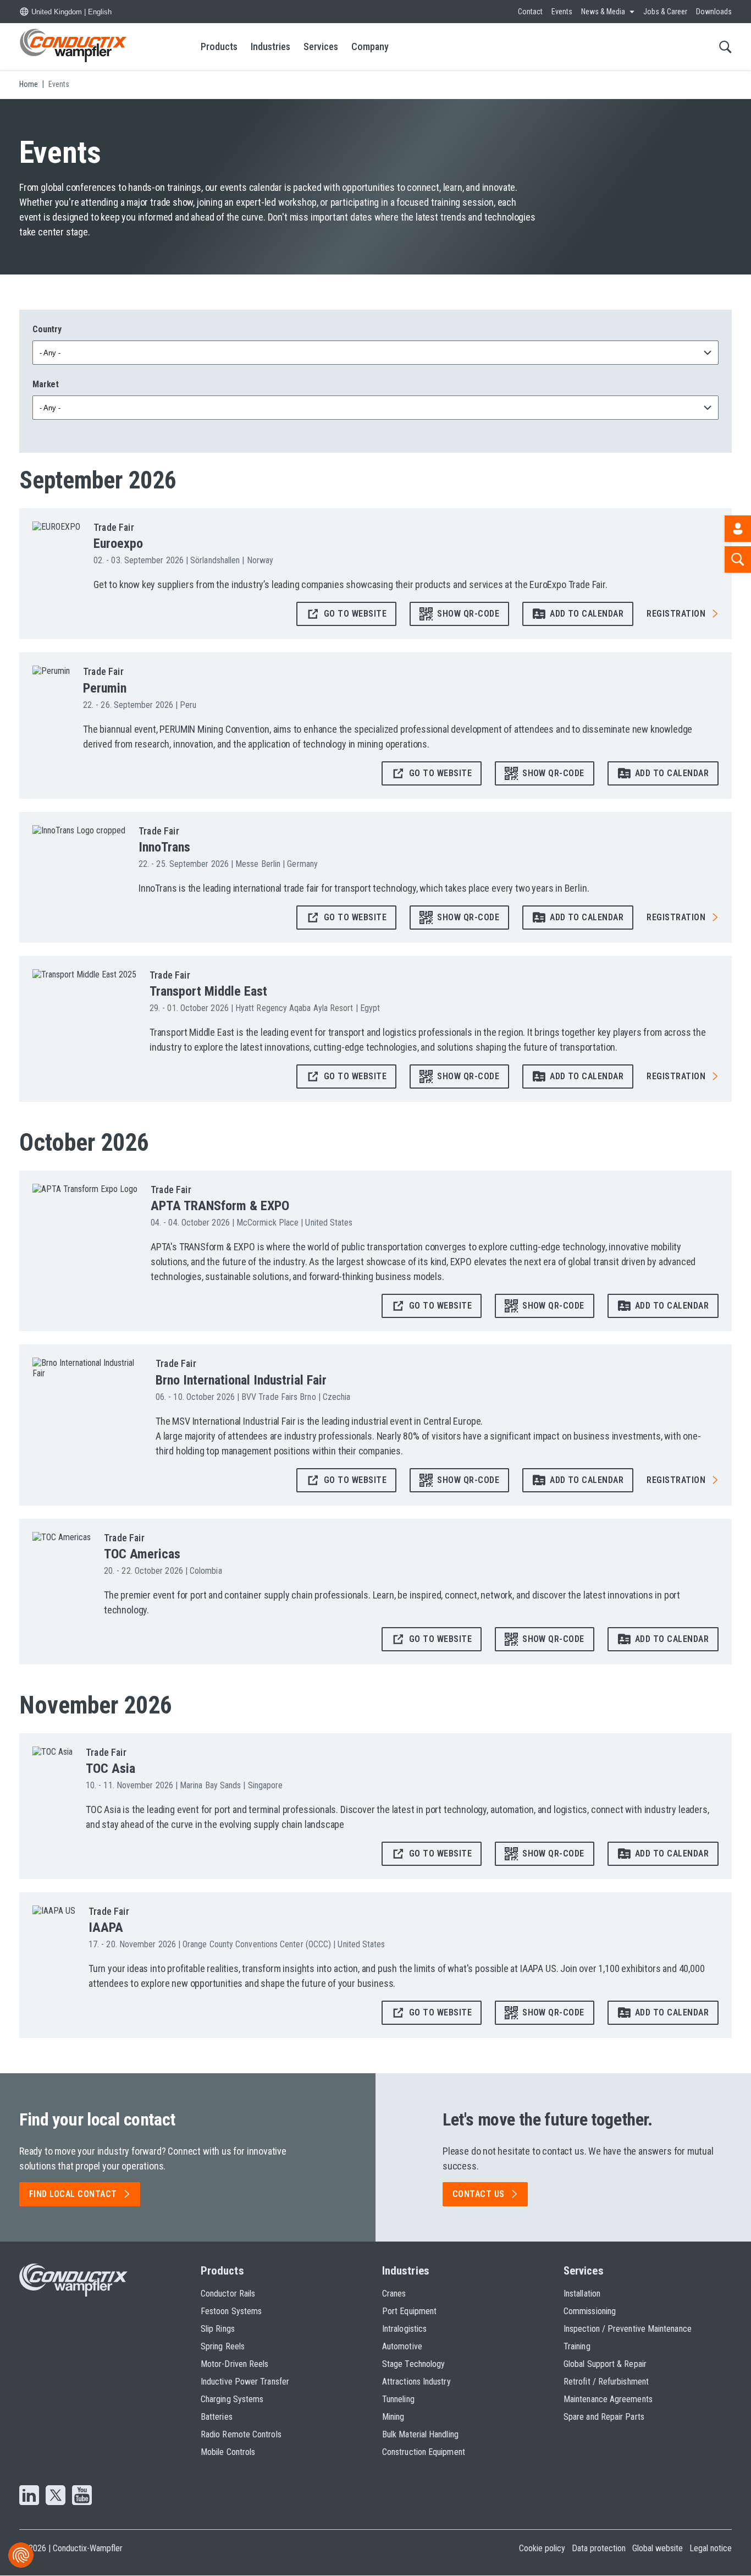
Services (321, 46)
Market (46, 384)
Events (562, 12)
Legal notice (711, 2548)
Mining (393, 2417)
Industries (270, 46)
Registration (676, 614)
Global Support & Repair (605, 2364)
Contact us (479, 2194)
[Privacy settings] (21, 2555)
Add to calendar (587, 614)
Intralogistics (404, 2329)
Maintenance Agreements (608, 2399)
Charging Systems (232, 2399)
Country (47, 329)
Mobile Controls (228, 2452)
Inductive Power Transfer (245, 2382)
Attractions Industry (416, 2382)
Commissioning (590, 2311)
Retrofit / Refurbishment (606, 2382)
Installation (582, 2294)
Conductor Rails (228, 2294)
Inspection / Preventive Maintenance (628, 2329)
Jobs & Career (665, 12)
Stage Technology (413, 2364)
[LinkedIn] (29, 2496)
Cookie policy (542, 2548)
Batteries (217, 2417)
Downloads (714, 12)
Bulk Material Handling (420, 2434)
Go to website (355, 614)
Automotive (402, 2346)
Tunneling (398, 2399)
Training (577, 2346)
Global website (658, 2548)
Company (370, 46)
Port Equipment (409, 2311)
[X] (56, 2496)
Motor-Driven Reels (234, 2364)
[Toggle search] (725, 46)
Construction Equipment (424, 2452)
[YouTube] (82, 2496)
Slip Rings (218, 2329)
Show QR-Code (468, 614)
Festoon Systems (231, 2311)
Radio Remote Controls (241, 2434)
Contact (530, 12)
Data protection (599, 2548)
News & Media (603, 12)
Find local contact (73, 2194)
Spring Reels (223, 2346)
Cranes (394, 2294)
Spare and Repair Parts (604, 2417)
